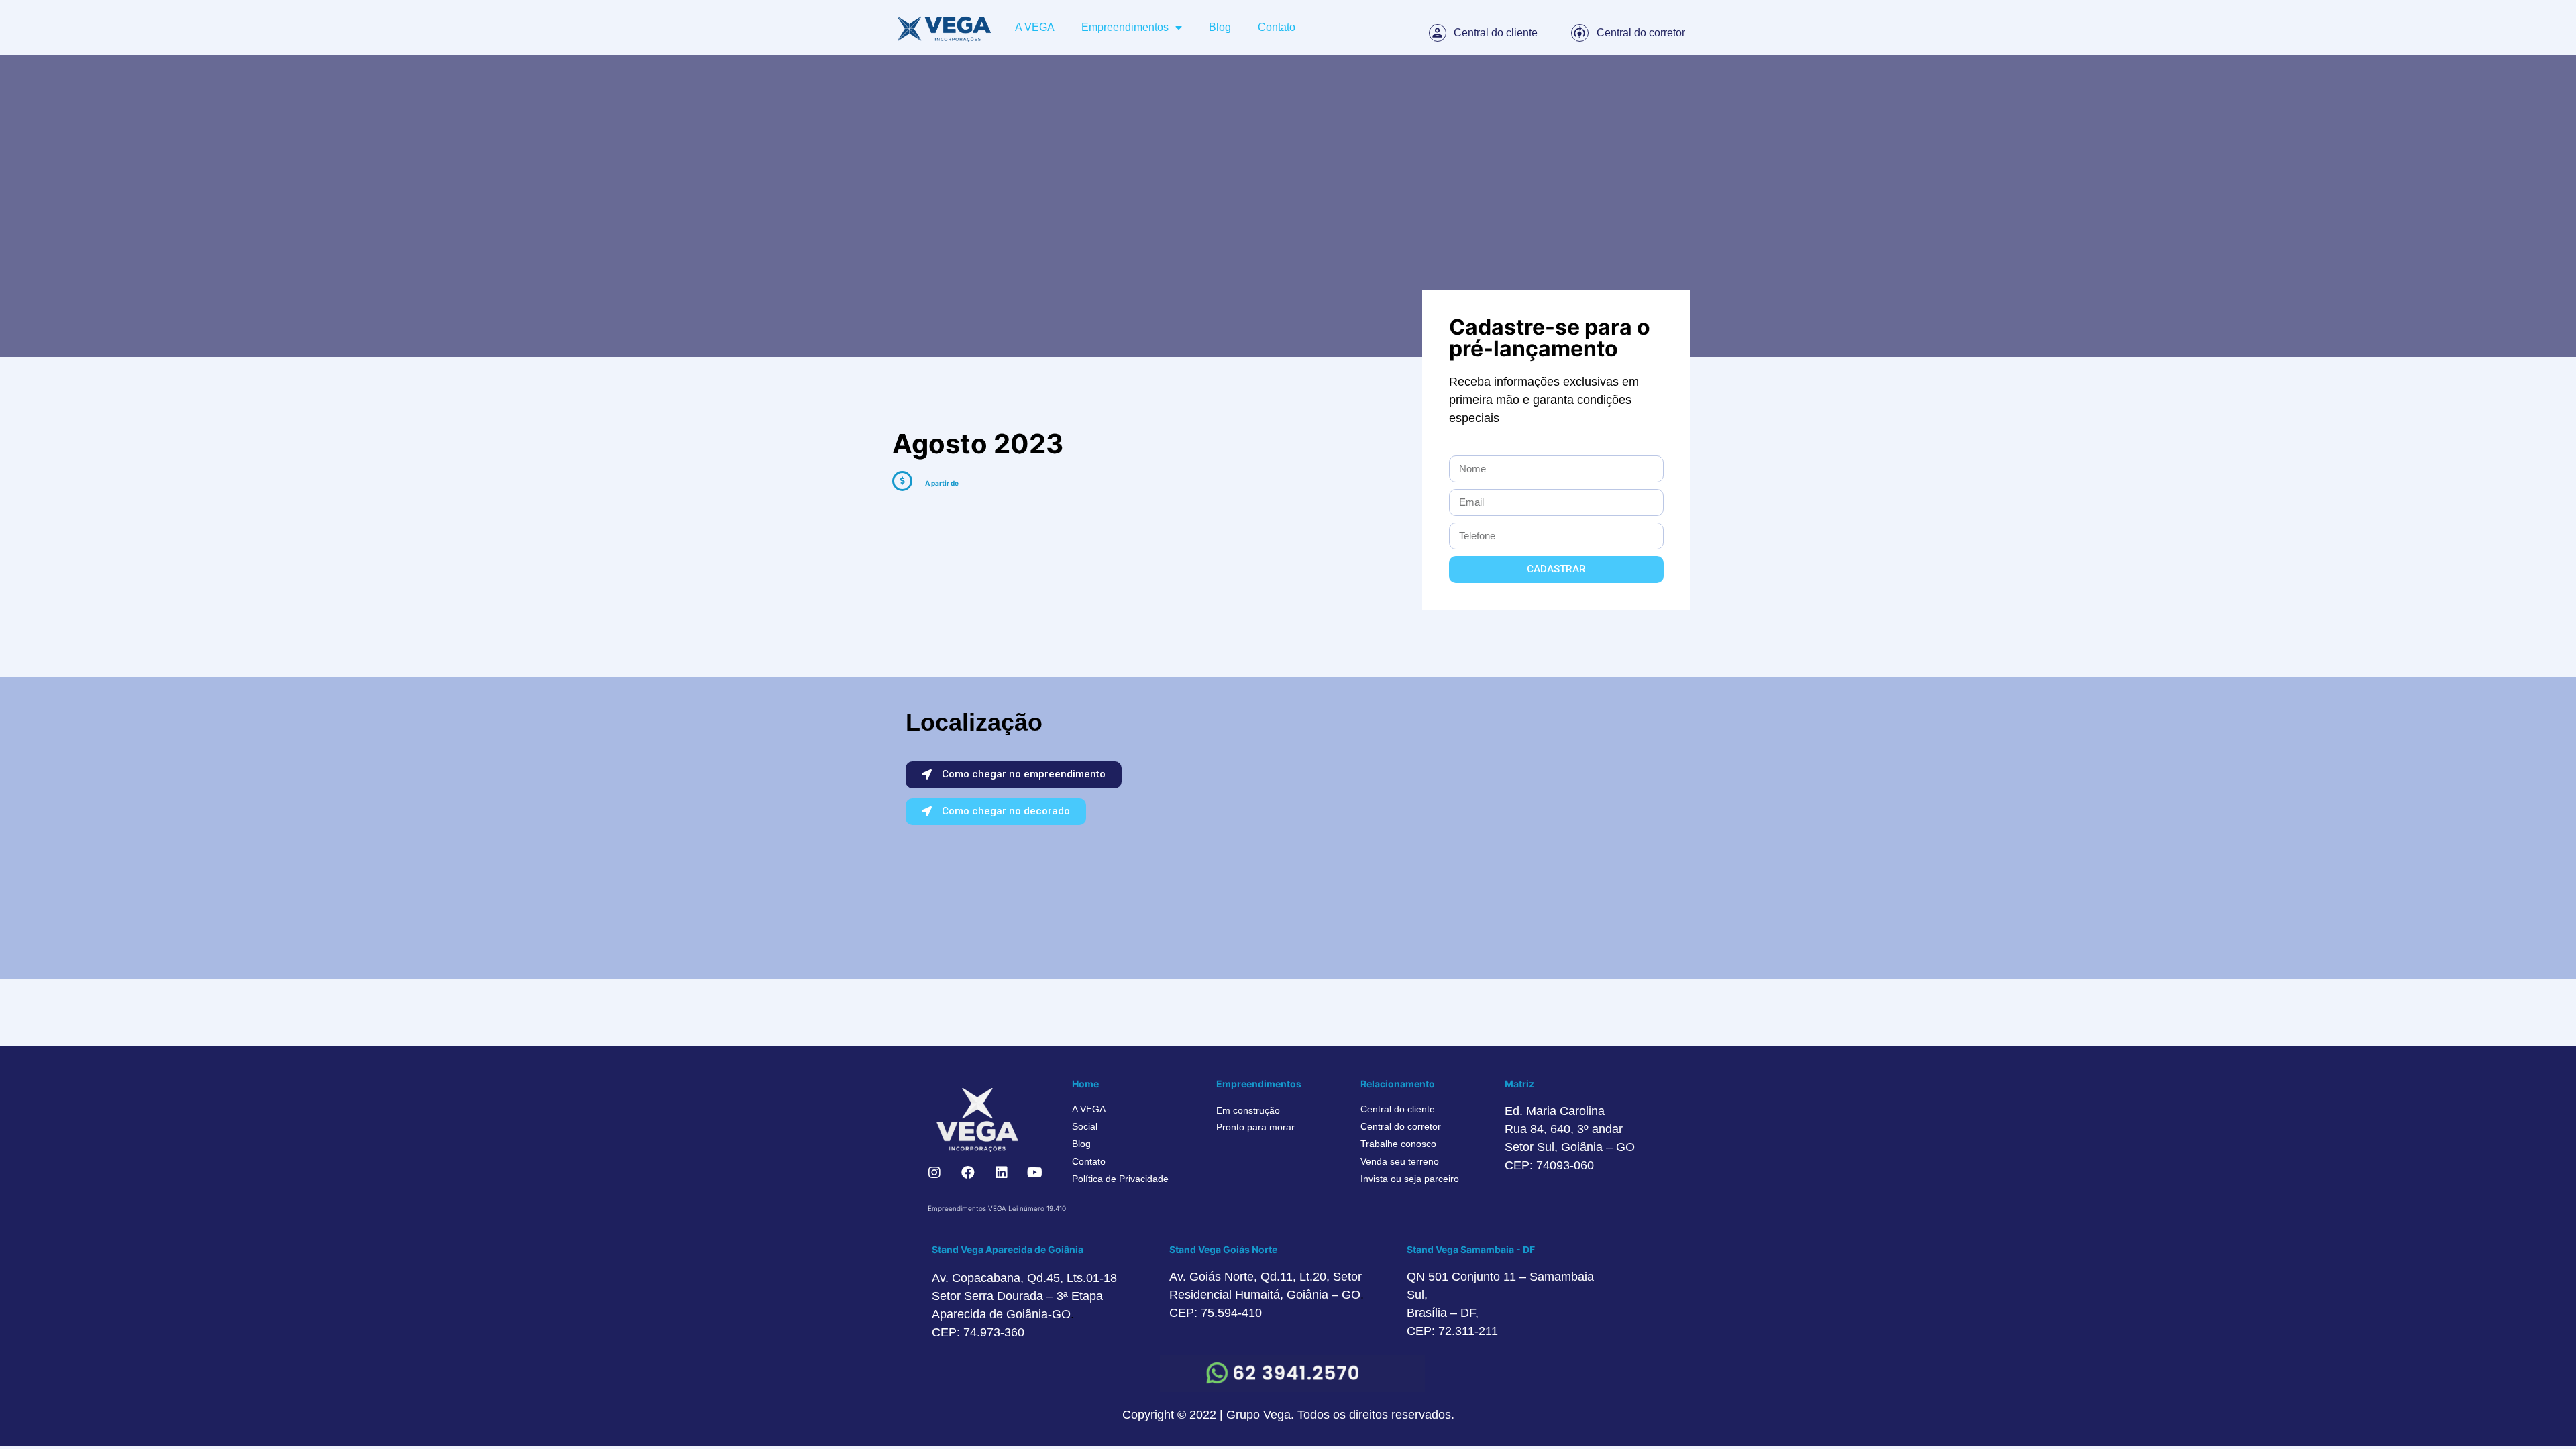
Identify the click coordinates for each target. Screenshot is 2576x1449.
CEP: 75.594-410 (1216, 1313)
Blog (1220, 27)
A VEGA (1035, 27)
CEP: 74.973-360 (978, 1332)
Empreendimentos (1125, 27)
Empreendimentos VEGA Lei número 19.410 (997, 1208)
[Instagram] (934, 1173)
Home (1085, 1084)
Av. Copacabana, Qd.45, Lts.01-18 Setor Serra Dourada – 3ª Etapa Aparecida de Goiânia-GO (1024, 1296)
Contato (1277, 27)
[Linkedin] (1002, 1173)
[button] (1014, 775)
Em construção (1248, 1110)
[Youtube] (1035, 1173)
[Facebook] (968, 1173)
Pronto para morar (1255, 1127)
